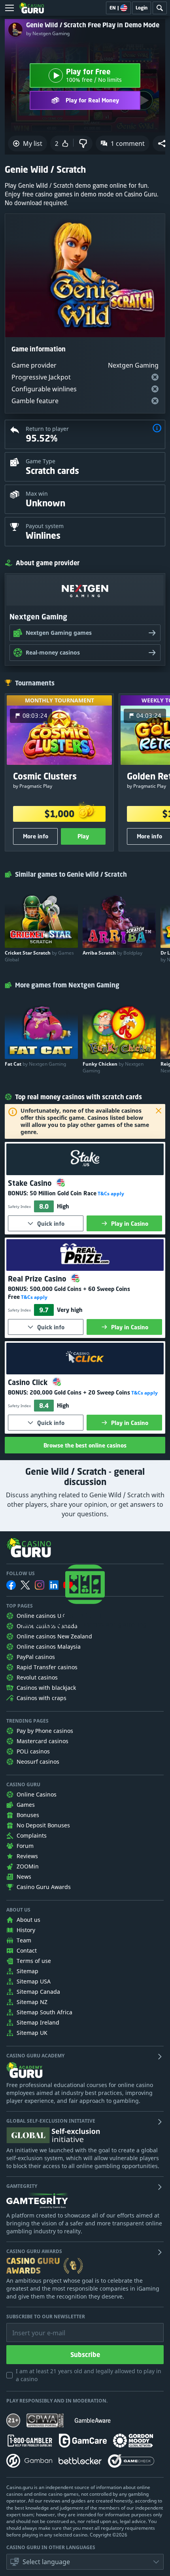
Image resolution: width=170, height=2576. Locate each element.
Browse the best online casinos (85, 1445)
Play (83, 836)
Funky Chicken (113, 1067)
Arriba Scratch (112, 953)
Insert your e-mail (34, 2327)
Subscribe (85, 2355)
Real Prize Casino (38, 1279)
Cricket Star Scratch (39, 956)
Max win (37, 493)
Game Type (41, 461)
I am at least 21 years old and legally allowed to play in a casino (89, 2375)
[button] (157, 429)
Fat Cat (35, 1064)
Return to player (47, 429)
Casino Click (29, 1382)
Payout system (45, 526)
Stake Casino (31, 1183)
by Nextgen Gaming (48, 34)
